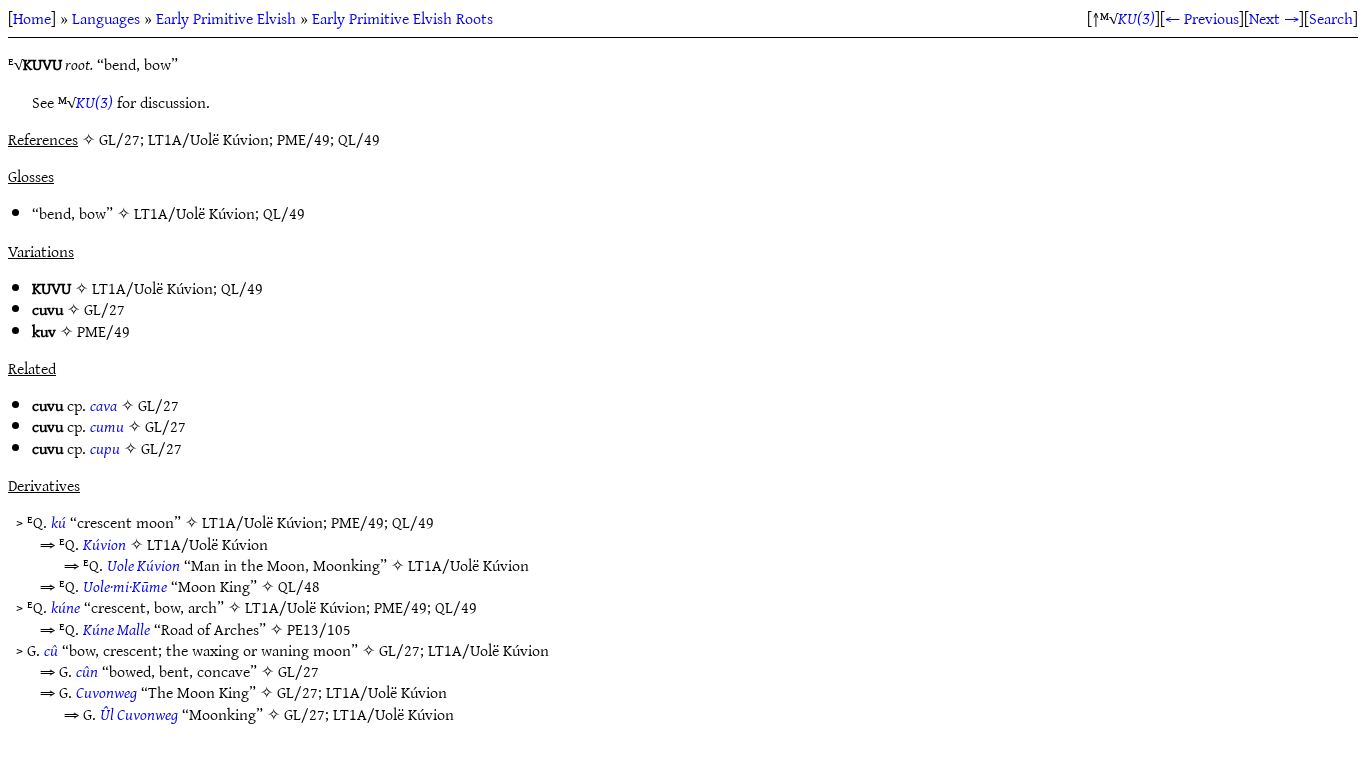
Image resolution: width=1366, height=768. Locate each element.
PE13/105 (319, 629)
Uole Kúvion (143, 565)
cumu (107, 426)
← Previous (1202, 18)
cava (103, 405)
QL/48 (299, 586)
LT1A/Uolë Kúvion (194, 213)
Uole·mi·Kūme (125, 586)
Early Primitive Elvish (226, 18)
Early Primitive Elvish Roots (402, 18)
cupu (105, 448)
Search (1331, 18)
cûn (87, 671)
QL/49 (284, 213)
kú (58, 522)
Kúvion (104, 544)
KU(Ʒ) (1136, 18)
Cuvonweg (106, 692)
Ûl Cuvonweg (139, 714)
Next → (1274, 18)
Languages (106, 18)
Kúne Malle (116, 629)
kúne (65, 607)
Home (32, 18)
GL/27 (104, 309)
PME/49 (103, 331)
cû (51, 650)
